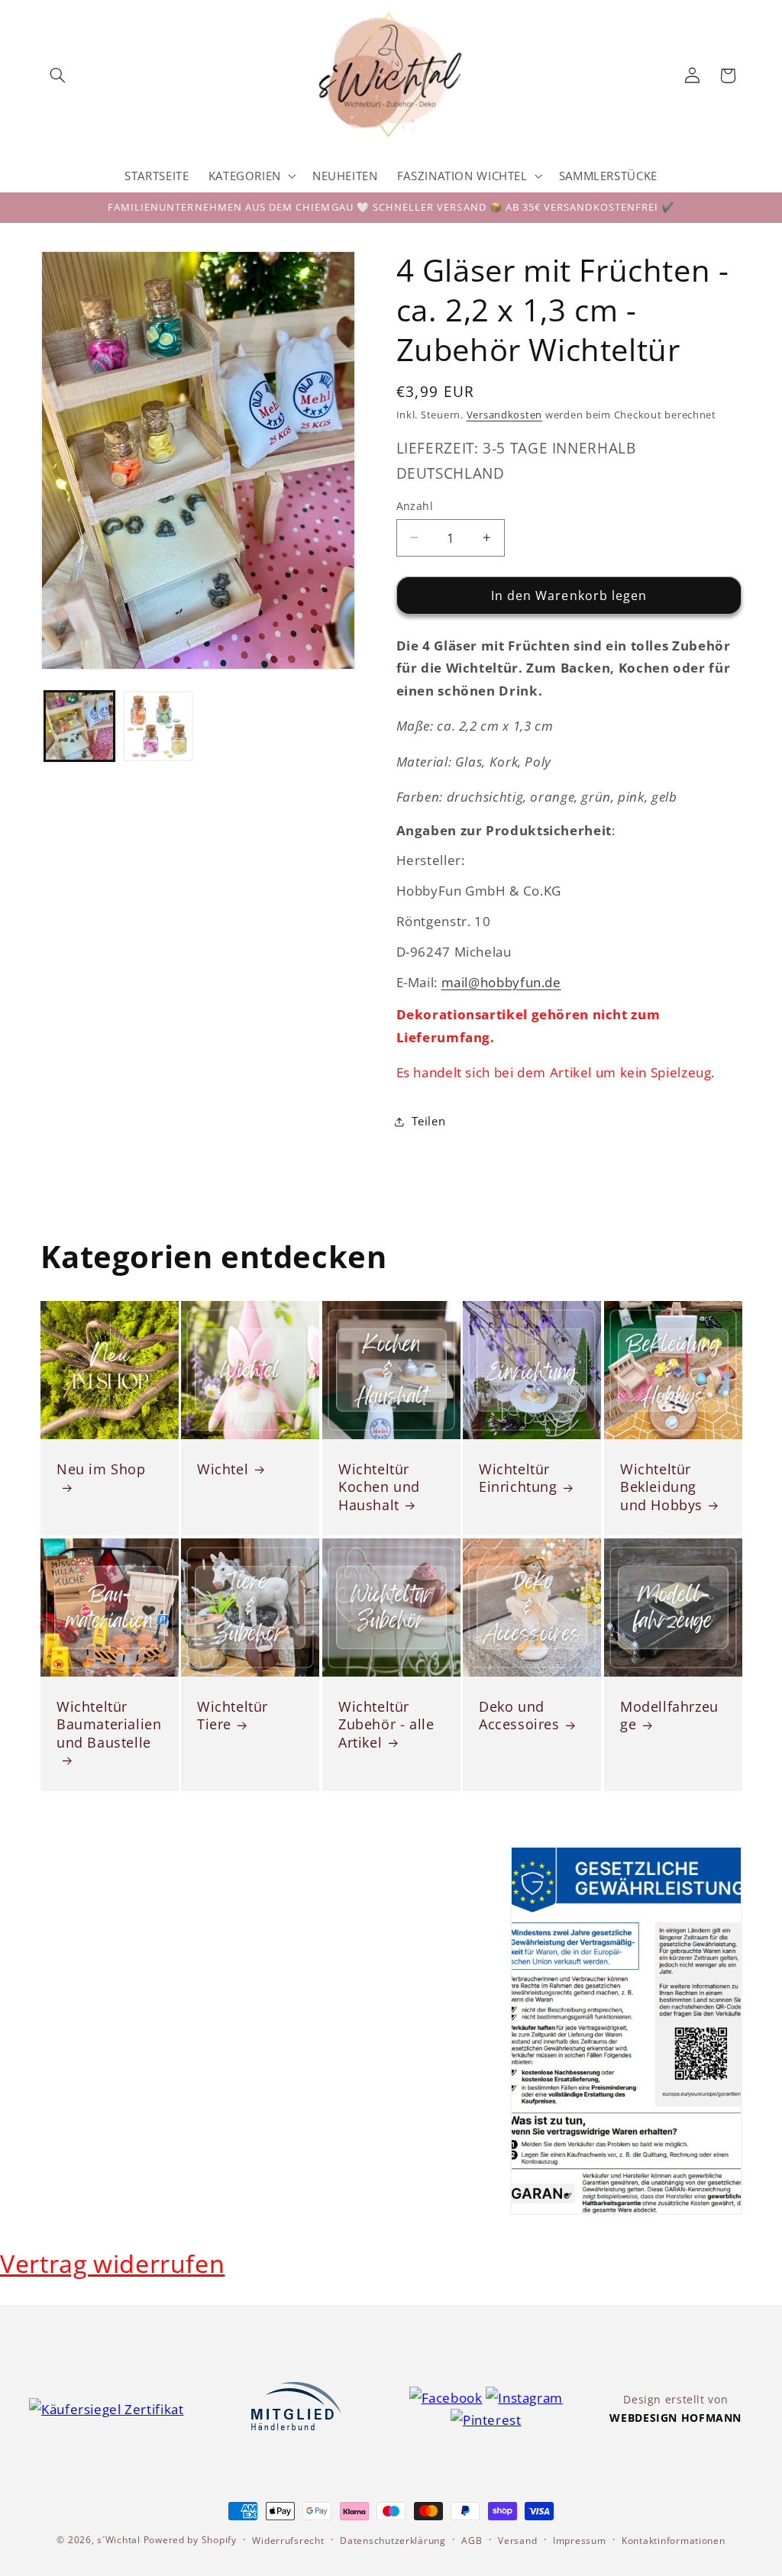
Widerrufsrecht (288, 2540)
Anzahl (415, 506)
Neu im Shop (101, 1469)
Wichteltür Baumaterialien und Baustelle (109, 1725)
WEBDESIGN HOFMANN (675, 2418)
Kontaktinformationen (674, 2540)
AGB (472, 2540)
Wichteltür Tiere (233, 1716)
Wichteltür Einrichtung (518, 1478)
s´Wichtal (119, 2540)
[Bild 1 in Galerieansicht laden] (79, 726)
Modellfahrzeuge (669, 1716)
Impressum (580, 2540)
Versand (517, 2540)
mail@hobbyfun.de (501, 982)
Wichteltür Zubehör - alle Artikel (386, 1725)
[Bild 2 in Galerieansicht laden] (158, 726)
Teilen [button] (429, 1121)
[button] (58, 76)
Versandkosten (505, 415)
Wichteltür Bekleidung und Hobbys (661, 1487)
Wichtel (223, 1469)
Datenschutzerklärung (393, 2540)
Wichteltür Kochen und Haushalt (379, 1487)
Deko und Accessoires (519, 1716)
